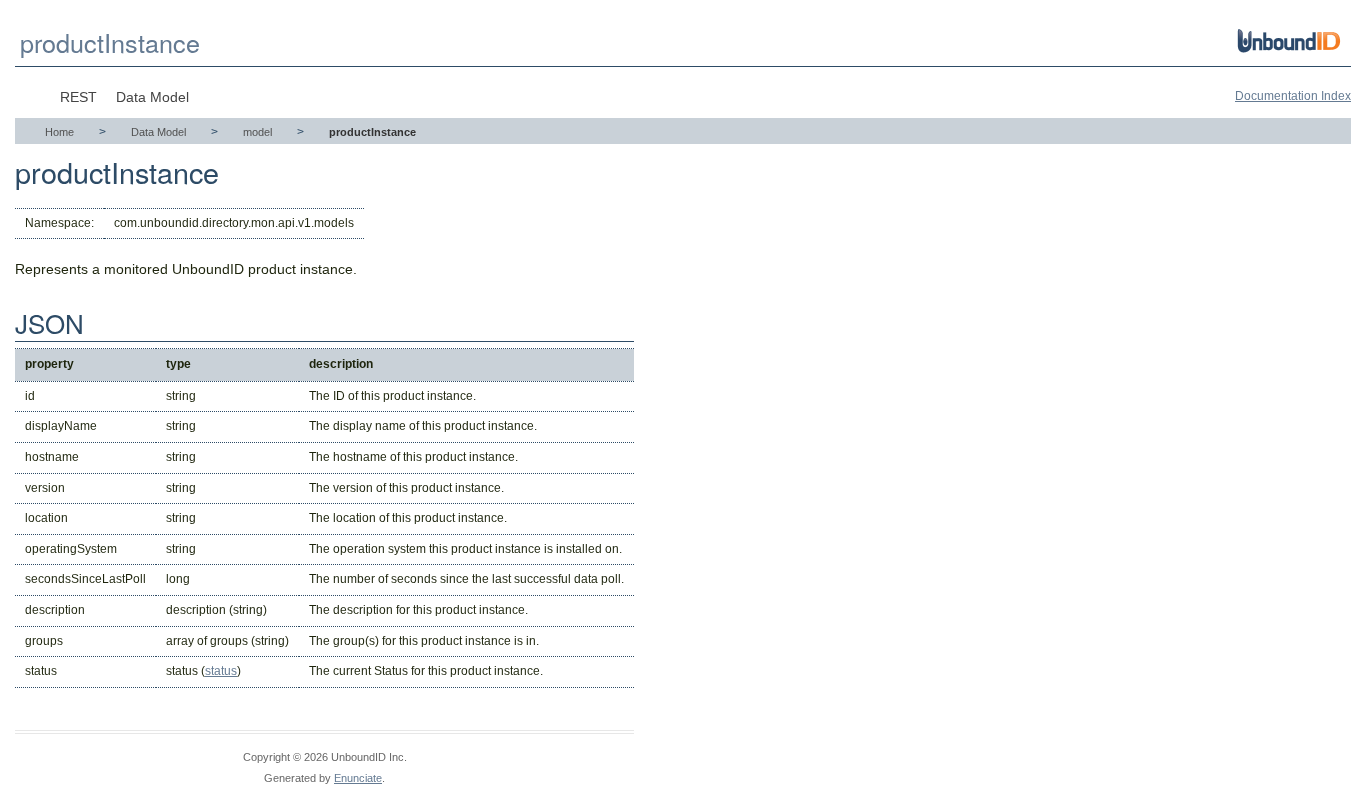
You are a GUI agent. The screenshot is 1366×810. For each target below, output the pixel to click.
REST (78, 97)
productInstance (110, 42)
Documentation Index (1293, 96)
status (221, 671)
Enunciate (358, 778)
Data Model (152, 97)
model (257, 132)
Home (59, 132)
